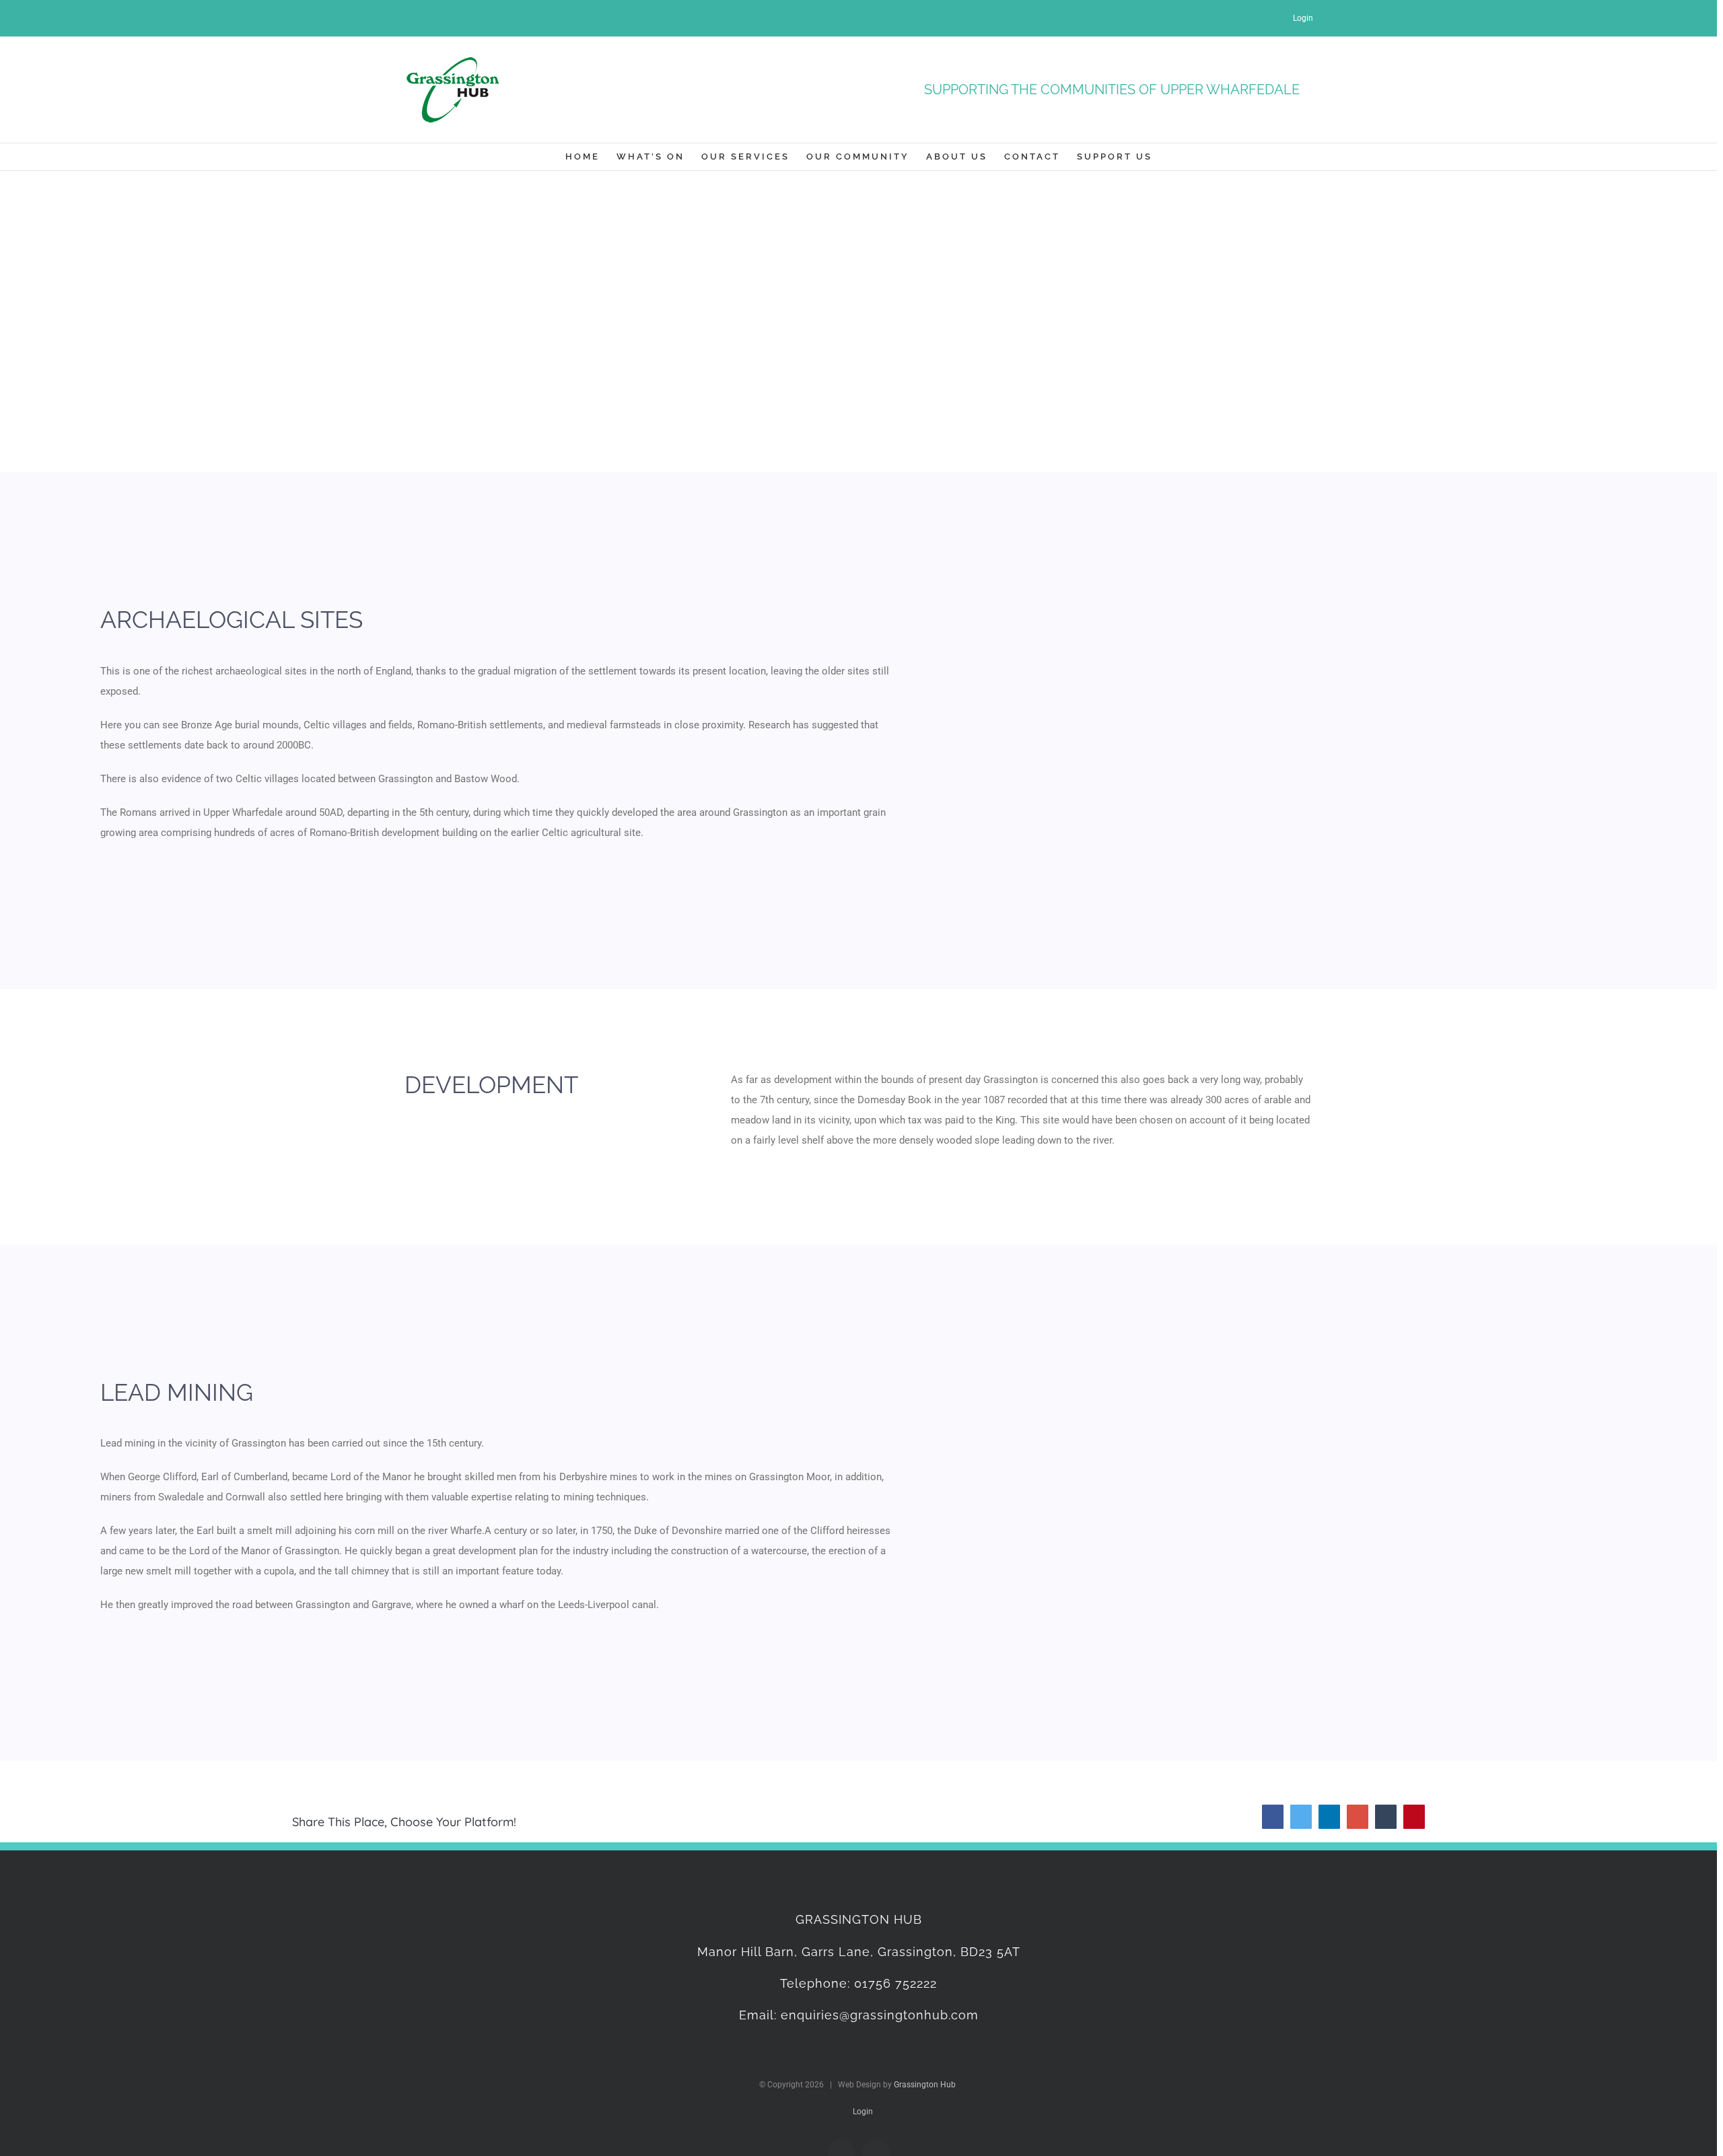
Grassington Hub (925, 2085)
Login (1302, 18)
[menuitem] (591, 157)
